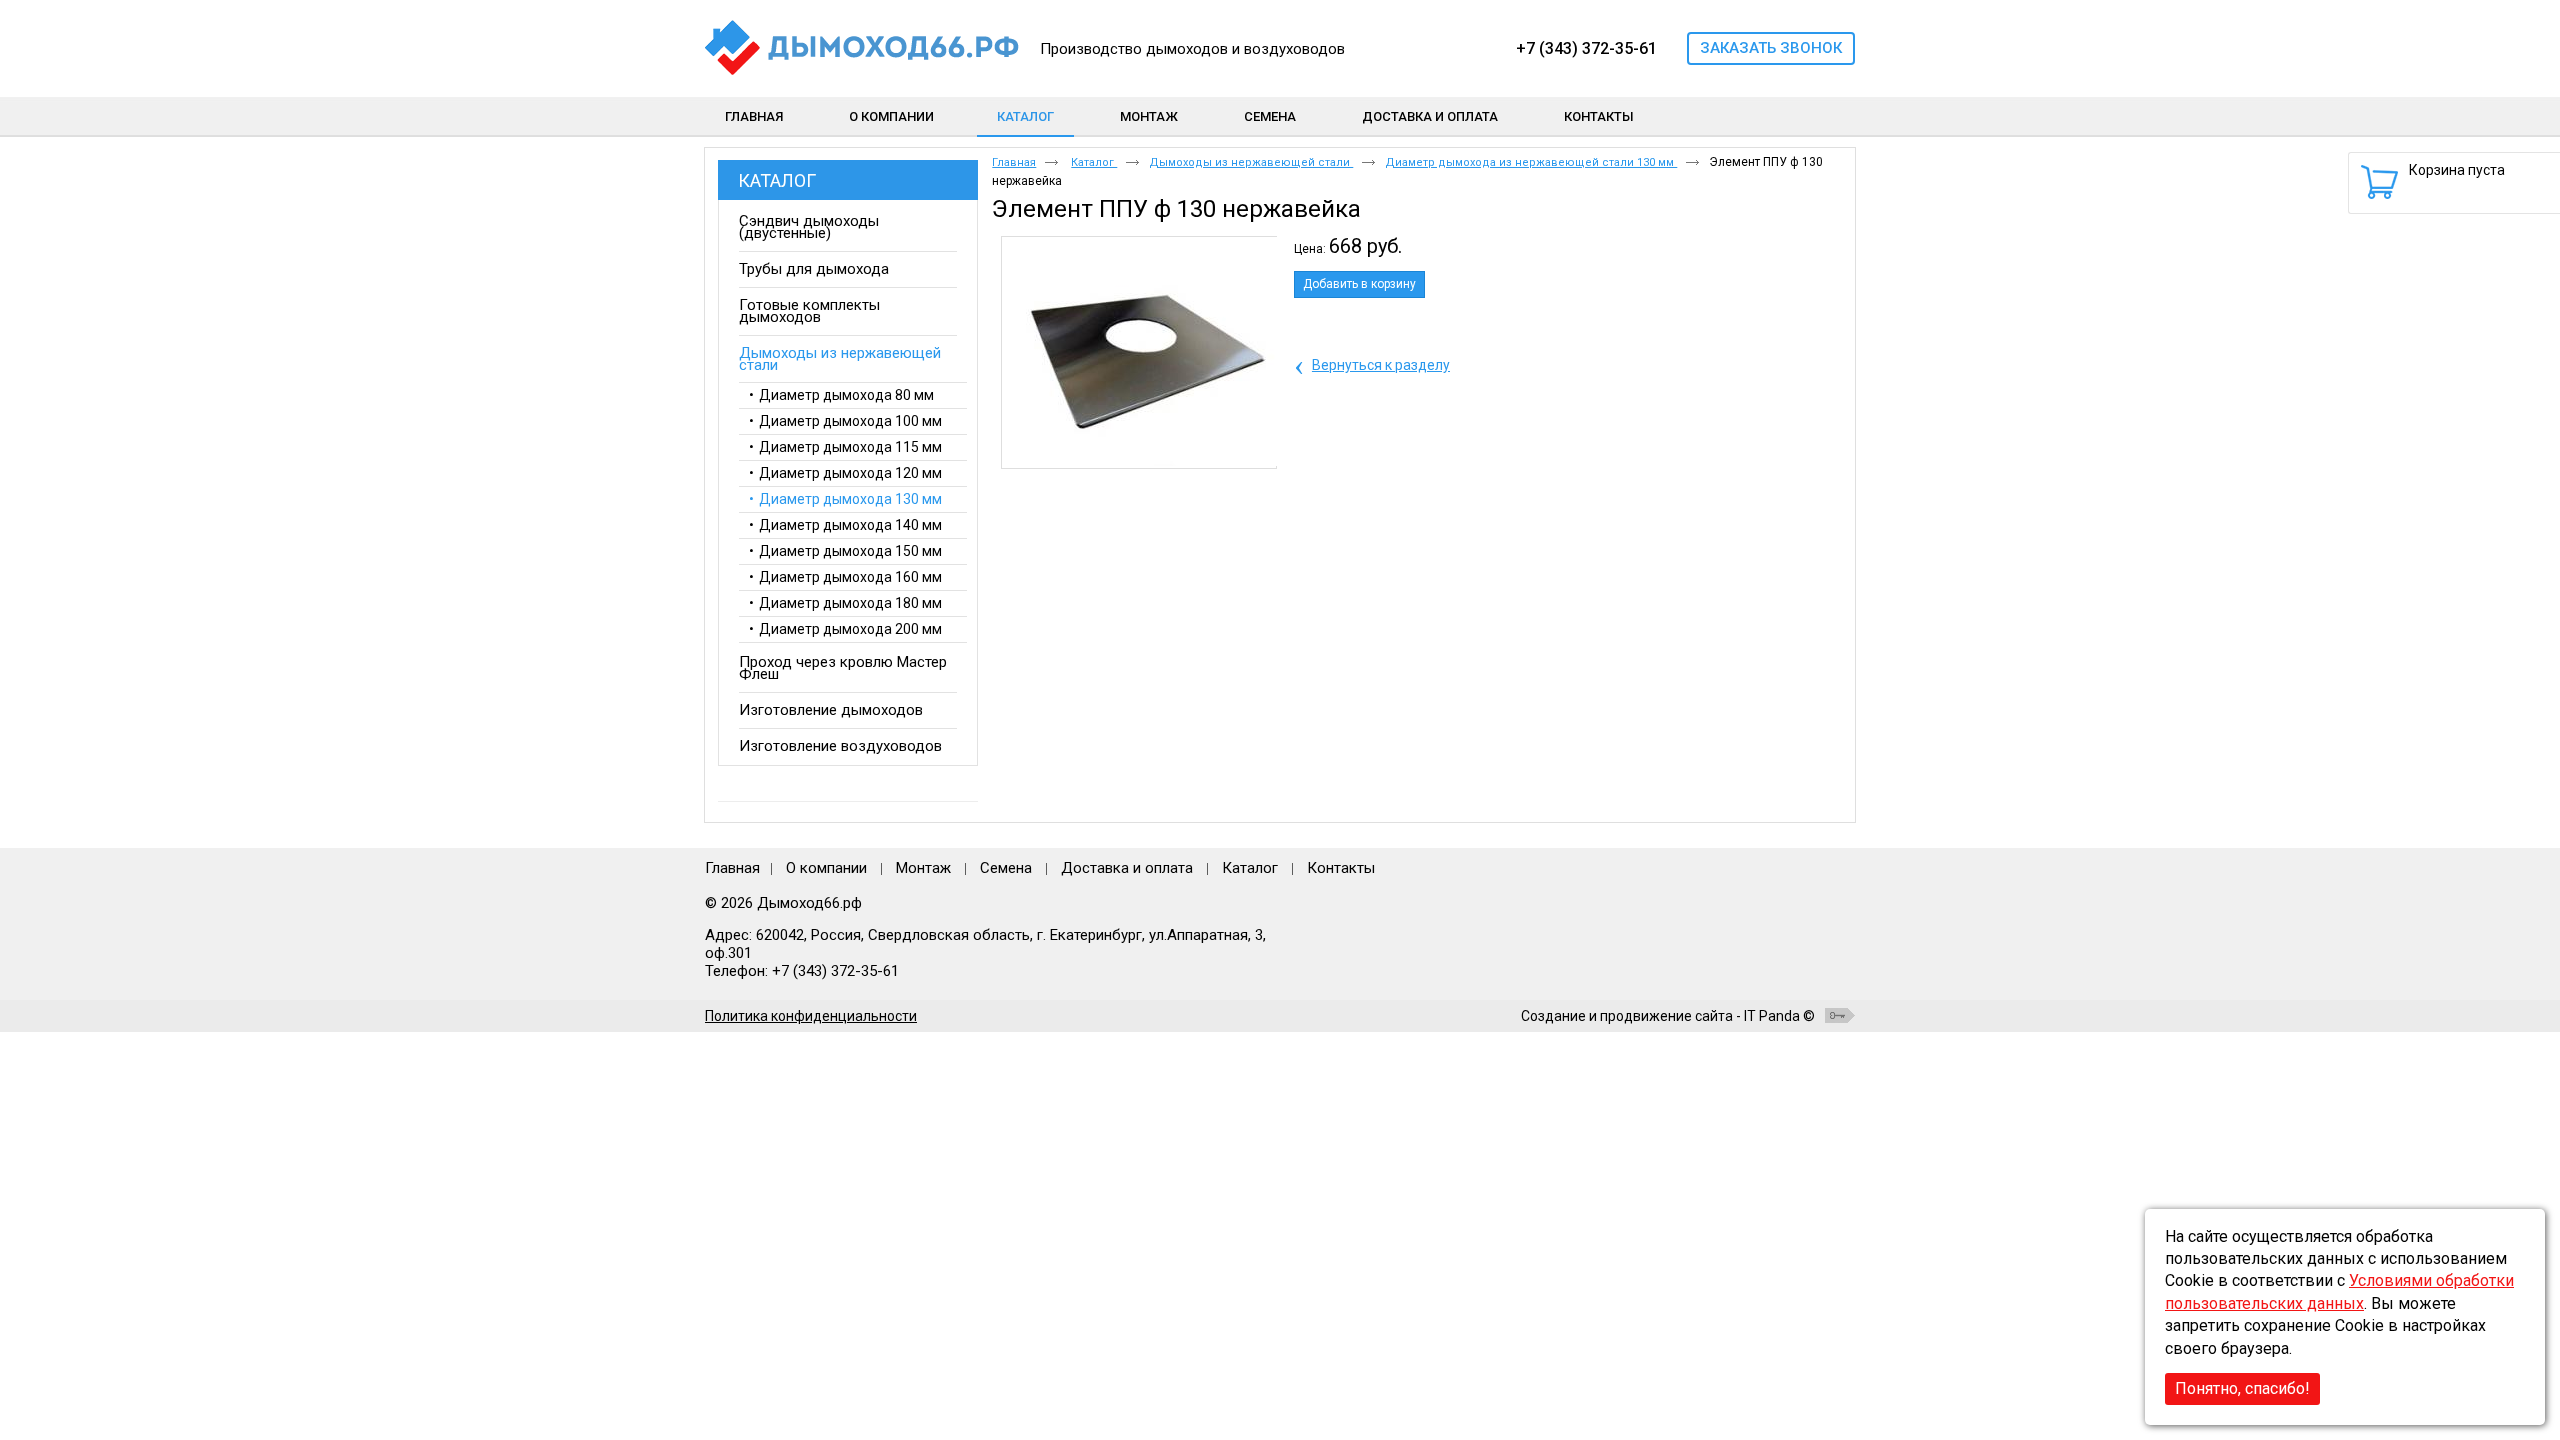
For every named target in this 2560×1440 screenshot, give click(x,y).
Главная (1014, 162)
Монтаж (925, 868)
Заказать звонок (1771, 48)
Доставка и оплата (1127, 868)
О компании (826, 868)
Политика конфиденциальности (811, 1016)
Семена (1006, 868)
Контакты (1341, 868)
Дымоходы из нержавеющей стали (1251, 162)
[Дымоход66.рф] (866, 48)
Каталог (1025, 116)
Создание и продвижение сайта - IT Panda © (1668, 1016)
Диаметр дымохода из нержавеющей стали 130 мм (1531, 162)
